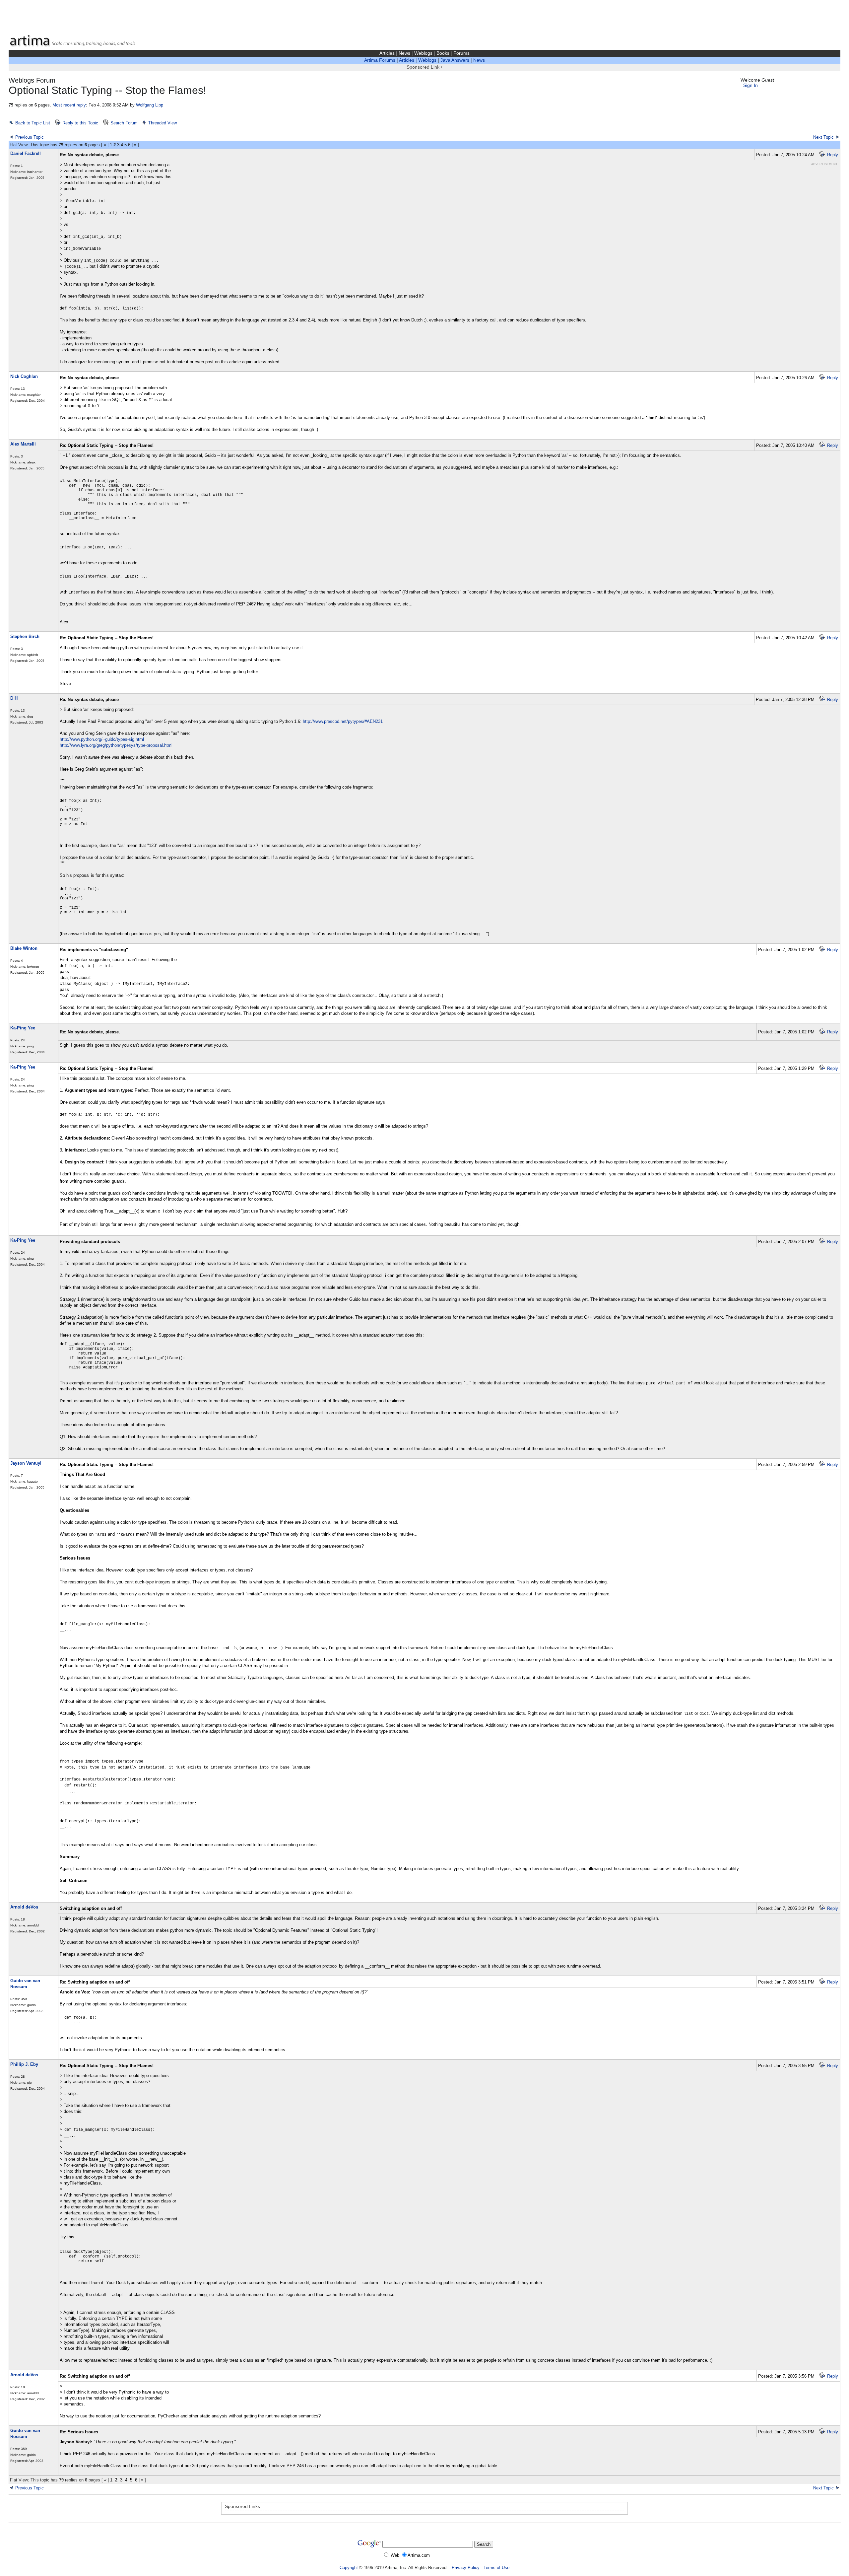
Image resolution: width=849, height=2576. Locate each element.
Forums (461, 53)
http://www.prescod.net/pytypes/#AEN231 (343, 721)
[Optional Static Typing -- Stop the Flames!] (12, 2488)
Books (443, 53)
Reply (833, 155)
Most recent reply (69, 105)
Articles (387, 53)
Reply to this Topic (80, 123)
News (404, 53)
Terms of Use (496, 2568)
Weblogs (423, 53)
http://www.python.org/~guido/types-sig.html (102, 739)
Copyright (349, 2568)
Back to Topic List (33, 123)
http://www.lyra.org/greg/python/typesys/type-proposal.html (116, 745)
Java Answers (455, 60)
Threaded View (163, 123)
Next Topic (823, 137)
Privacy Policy (466, 2568)
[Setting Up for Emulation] (837, 2488)
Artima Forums (380, 60)
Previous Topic (30, 137)
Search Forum (124, 123)
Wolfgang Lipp (150, 105)
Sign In (751, 85)
